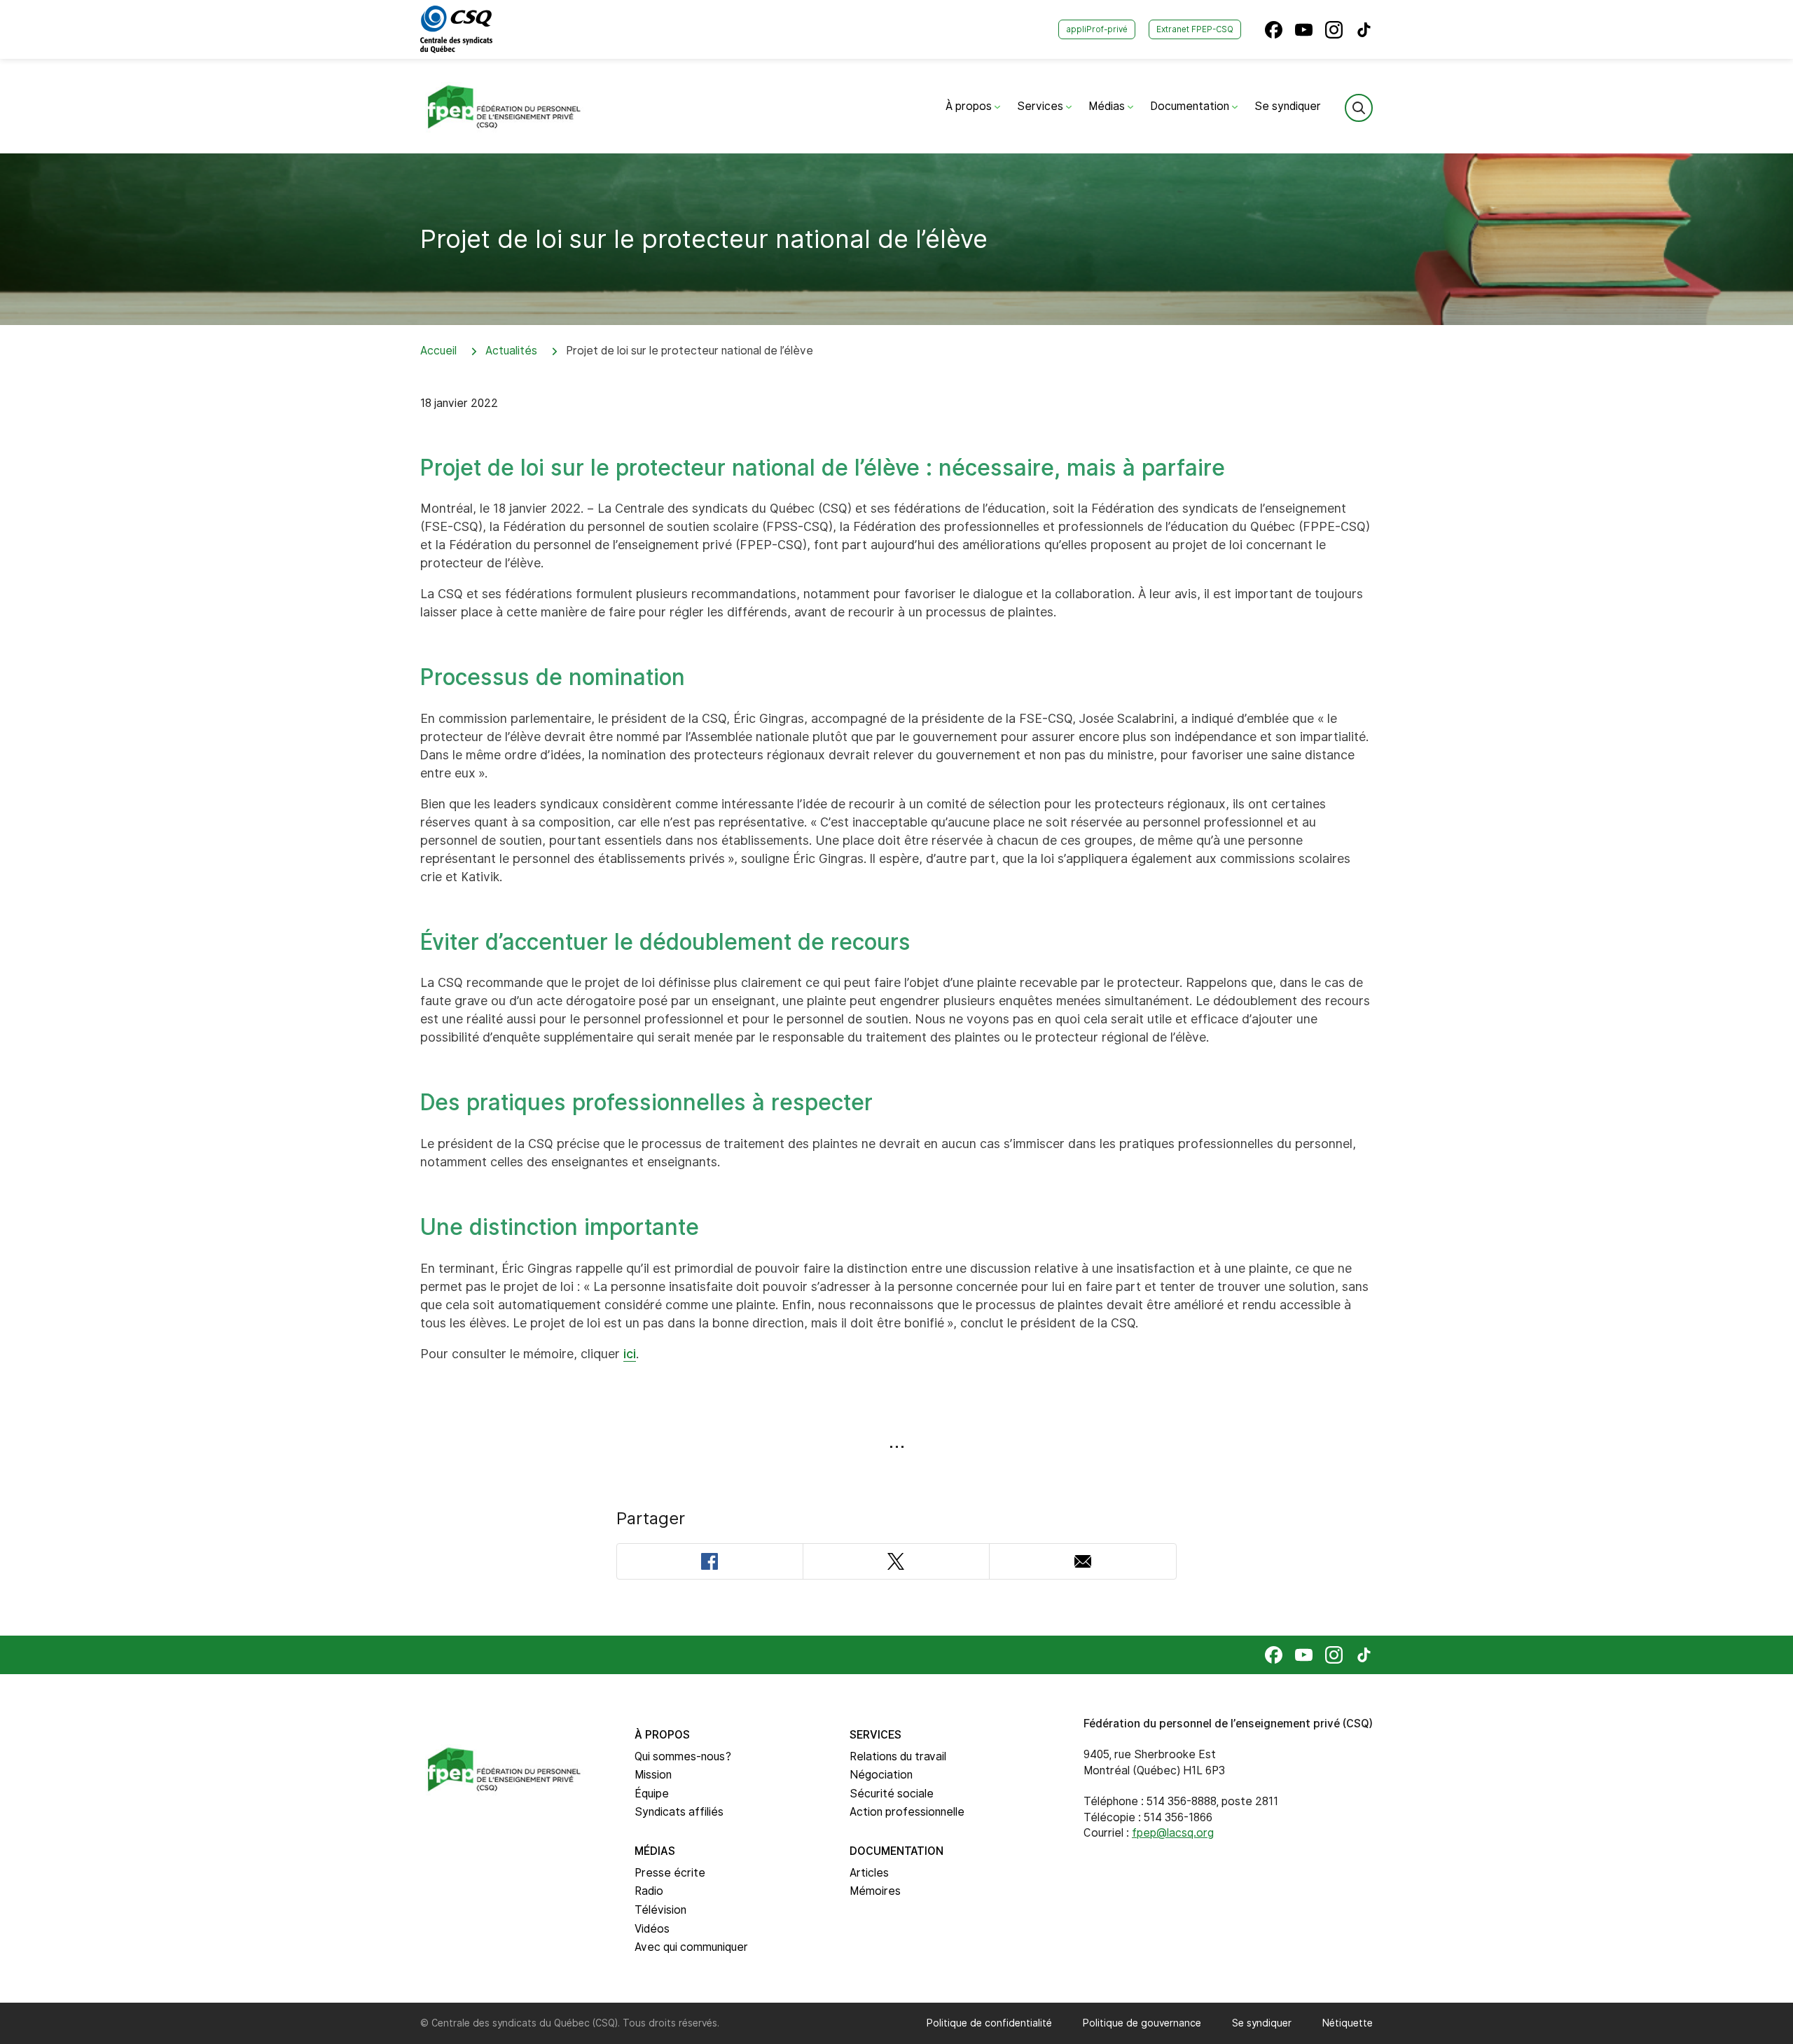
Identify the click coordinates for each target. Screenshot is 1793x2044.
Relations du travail (898, 1756)
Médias (1108, 106)
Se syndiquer (1288, 106)
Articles (869, 1873)
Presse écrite (670, 1873)
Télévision (660, 1910)
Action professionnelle (907, 1812)
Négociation (881, 1775)
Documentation (1191, 106)
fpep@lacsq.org (1173, 1833)
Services (1041, 106)
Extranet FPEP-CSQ (1195, 29)
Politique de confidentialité (989, 2023)
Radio (649, 1891)
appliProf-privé (1097, 29)
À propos (970, 106)
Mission (653, 1775)
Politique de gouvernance (1142, 2023)
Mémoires (875, 1891)
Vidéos (652, 1929)
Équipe (652, 1794)
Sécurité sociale (892, 1794)
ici (630, 1354)
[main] (896, 895)
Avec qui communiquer (691, 1947)
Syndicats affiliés (679, 1812)
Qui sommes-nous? (683, 1756)
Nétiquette (1348, 2023)
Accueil (438, 351)
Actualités (511, 351)
